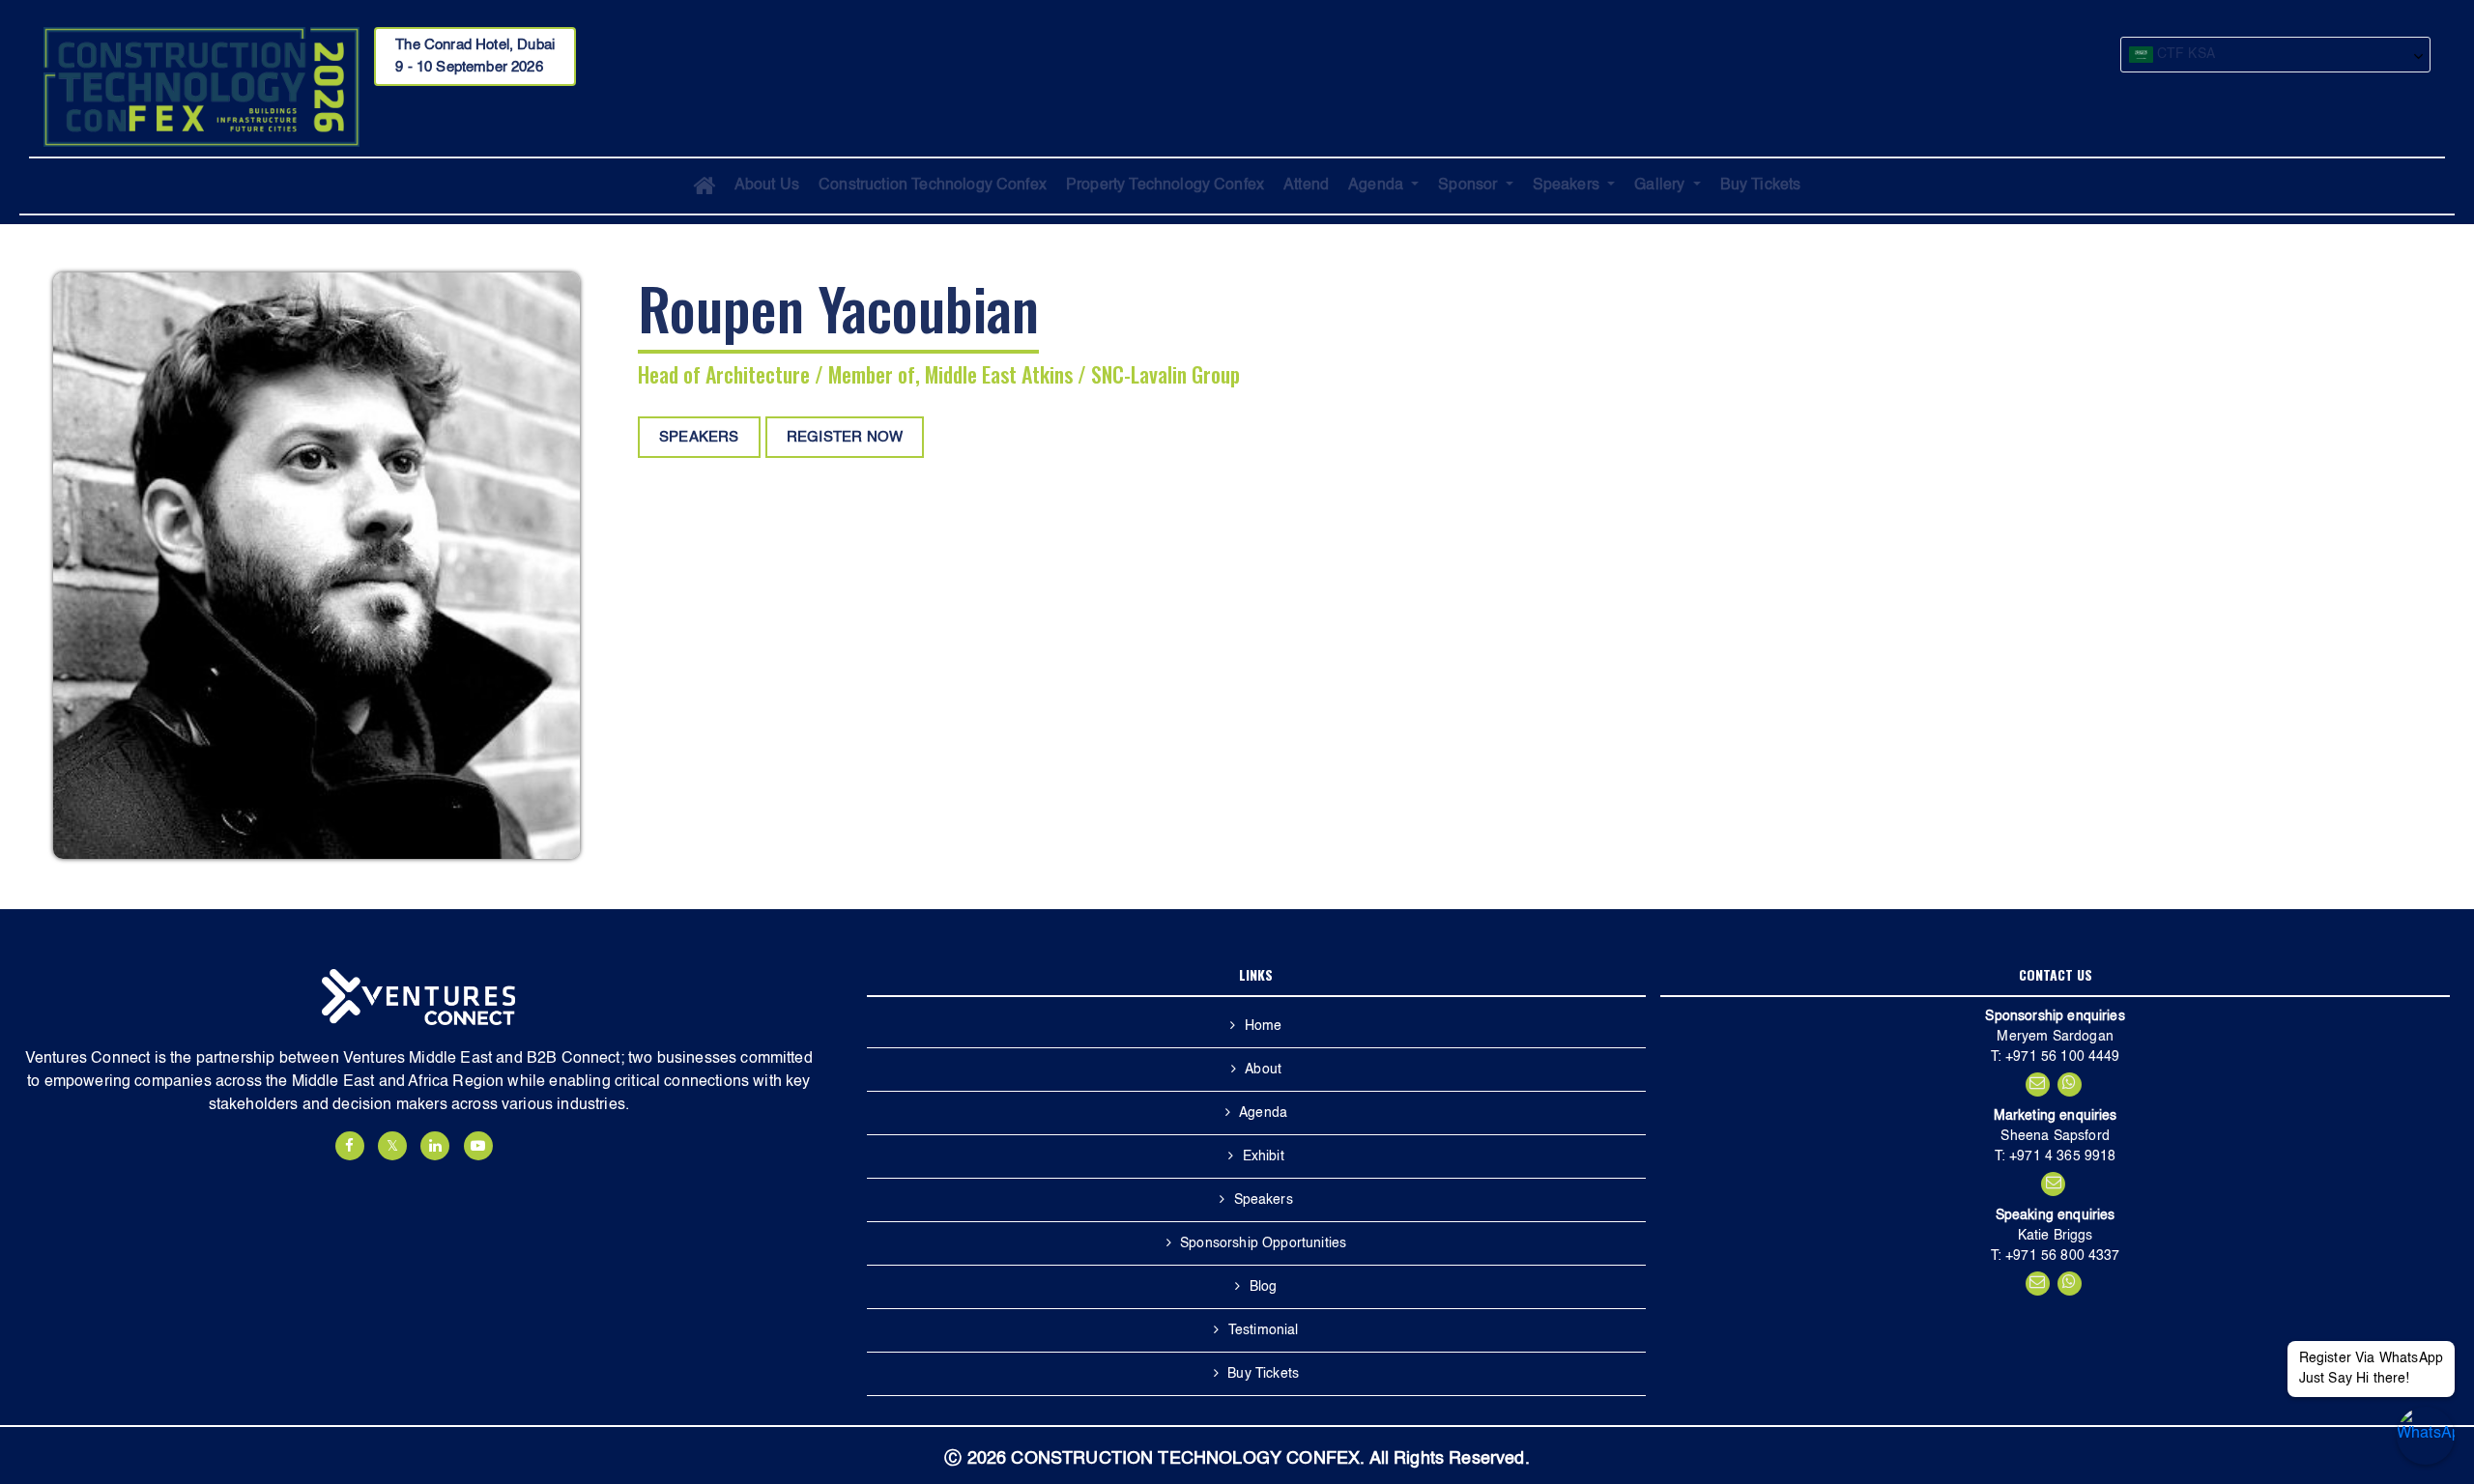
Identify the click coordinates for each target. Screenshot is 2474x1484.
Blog (1264, 1287)
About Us (767, 185)
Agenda (1378, 185)
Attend (1306, 185)
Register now (845, 437)
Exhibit (1264, 1156)
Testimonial (1264, 1330)
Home (1264, 1026)
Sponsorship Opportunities (1263, 1243)
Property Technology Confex (1165, 185)
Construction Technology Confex (933, 185)
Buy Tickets (1761, 185)
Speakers (1568, 185)
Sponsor (1469, 185)
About (1263, 1070)
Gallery (1661, 185)
